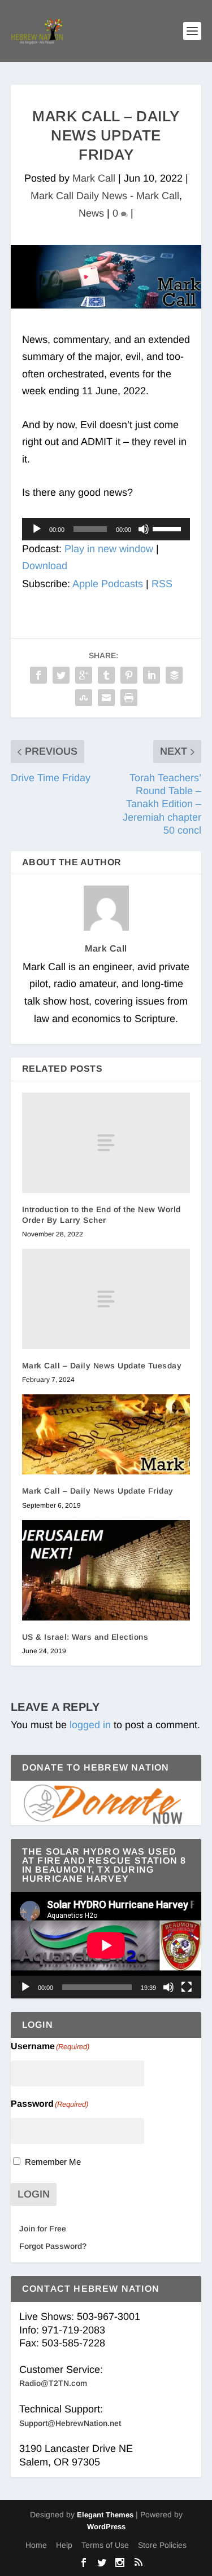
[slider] (168, 528)
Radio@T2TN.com (53, 2383)
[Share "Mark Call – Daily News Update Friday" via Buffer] (174, 675)
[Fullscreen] (187, 1987)
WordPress (106, 2527)
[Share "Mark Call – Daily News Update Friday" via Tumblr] (106, 675)
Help (64, 2545)
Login (34, 2194)
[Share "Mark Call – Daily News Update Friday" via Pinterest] (129, 675)
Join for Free (43, 2229)
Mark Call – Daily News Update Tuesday (102, 1366)
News (91, 213)
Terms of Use (105, 2545)
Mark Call (94, 178)
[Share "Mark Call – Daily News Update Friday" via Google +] (84, 675)
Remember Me (53, 2162)
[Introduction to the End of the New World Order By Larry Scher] (106, 1143)
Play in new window (109, 549)
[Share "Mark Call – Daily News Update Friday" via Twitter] (61, 675)
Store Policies (162, 2545)
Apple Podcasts (108, 584)
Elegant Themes (105, 2515)
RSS (162, 584)
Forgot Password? (53, 2246)
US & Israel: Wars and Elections (85, 1637)
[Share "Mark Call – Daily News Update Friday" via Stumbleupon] (84, 698)
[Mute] (144, 529)
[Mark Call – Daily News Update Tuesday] (106, 1299)
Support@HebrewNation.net (70, 2423)
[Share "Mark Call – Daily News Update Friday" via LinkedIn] (152, 675)
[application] (106, 529)
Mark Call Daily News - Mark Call (105, 196)
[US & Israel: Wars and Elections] (106, 1571)
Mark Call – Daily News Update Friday (98, 1491)
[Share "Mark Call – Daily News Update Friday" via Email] (106, 698)
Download (45, 566)
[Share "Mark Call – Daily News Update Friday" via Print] (129, 698)
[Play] (37, 529)
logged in (90, 1725)
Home (36, 2545)
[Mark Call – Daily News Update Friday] (106, 1434)
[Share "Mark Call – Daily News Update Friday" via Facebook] (38, 675)
